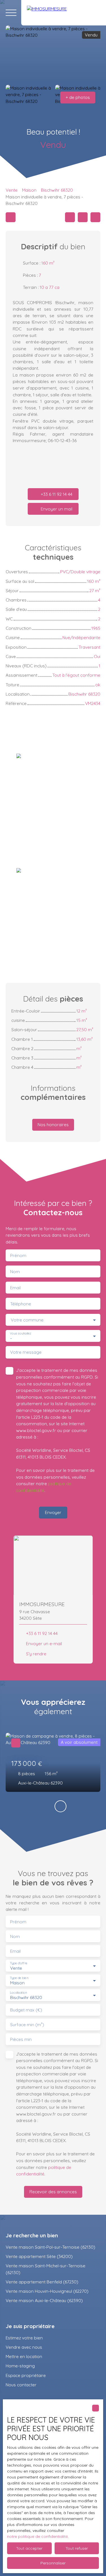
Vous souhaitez (20, 1334)
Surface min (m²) (27, 2025)
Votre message (26, 1352)
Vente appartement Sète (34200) (39, 2256)
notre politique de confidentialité (37, 2536)
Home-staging (20, 2366)
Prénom (18, 1255)
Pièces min (21, 2039)
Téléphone (21, 1304)
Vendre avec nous (24, 2347)
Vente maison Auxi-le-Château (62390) (44, 2300)
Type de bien (19, 1978)
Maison (29, 190)
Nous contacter (21, 2385)
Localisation (18, 1992)
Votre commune (27, 1320)
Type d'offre (19, 1963)
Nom (15, 1272)
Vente (12, 190)
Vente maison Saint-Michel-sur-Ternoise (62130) (46, 2269)
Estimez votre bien (24, 2338)
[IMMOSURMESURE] (64, 13)
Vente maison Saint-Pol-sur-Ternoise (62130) (50, 2247)
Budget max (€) (26, 2010)
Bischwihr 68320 (57, 190)
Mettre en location (24, 2356)
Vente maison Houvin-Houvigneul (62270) (47, 2291)
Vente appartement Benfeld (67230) (42, 2282)
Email (15, 1288)
